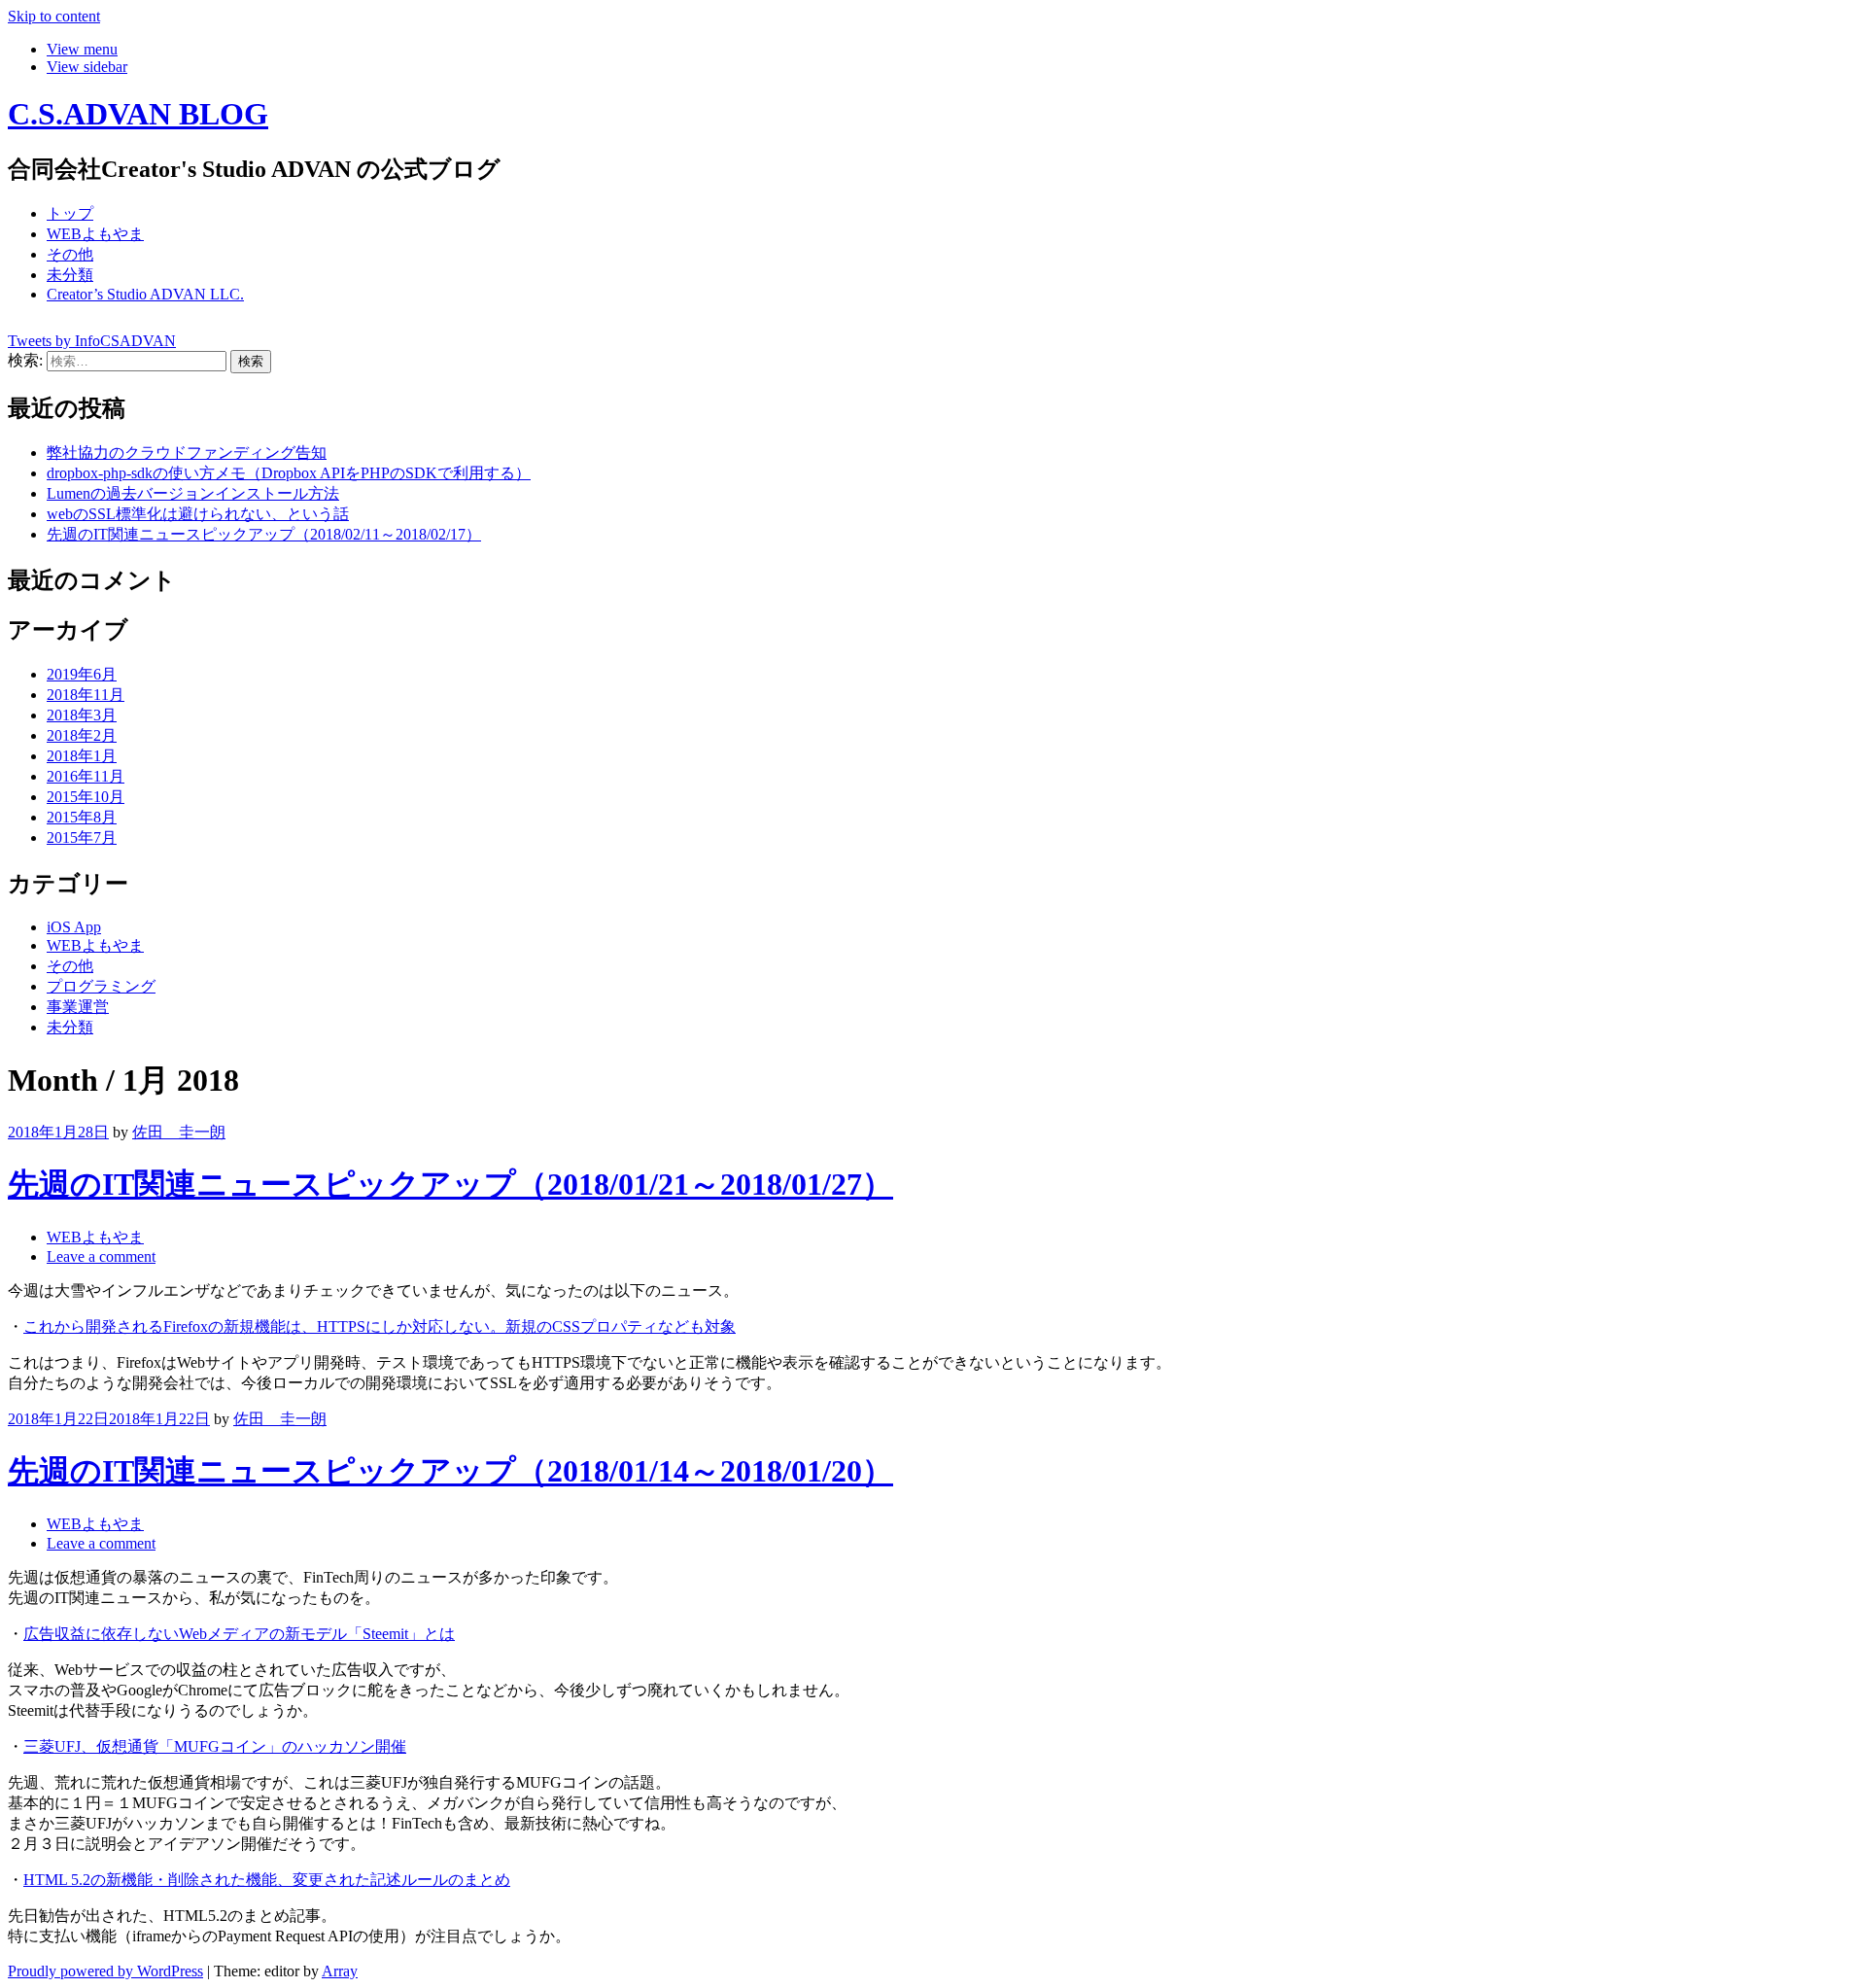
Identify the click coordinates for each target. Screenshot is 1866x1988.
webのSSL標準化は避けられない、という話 (198, 514)
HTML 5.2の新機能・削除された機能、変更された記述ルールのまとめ (267, 1880)
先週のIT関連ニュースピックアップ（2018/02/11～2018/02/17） (264, 534)
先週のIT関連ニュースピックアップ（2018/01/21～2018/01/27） (450, 1184)
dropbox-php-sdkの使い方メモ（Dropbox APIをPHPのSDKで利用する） (289, 473)
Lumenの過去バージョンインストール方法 (193, 493)
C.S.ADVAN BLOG (138, 114)
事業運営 (78, 1007)
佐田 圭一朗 (179, 1132)
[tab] (82, 49)
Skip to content (54, 16)
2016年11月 (86, 776)
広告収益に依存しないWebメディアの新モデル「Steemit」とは (239, 1634)
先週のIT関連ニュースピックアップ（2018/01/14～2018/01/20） (450, 1471)
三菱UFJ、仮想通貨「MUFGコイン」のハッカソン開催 (215, 1746)
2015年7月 (82, 837)
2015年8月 (82, 817)
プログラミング (101, 986)
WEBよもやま (95, 234)
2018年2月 (82, 735)
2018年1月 (82, 756)
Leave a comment (101, 1256)
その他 (70, 254)
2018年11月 (86, 695)
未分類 (70, 275)
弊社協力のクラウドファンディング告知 (187, 453)
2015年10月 (86, 797)
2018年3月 (82, 715)
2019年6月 (82, 674)
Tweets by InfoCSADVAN (92, 341)
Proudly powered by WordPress (105, 1971)
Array (340, 1971)
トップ (70, 213)
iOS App (74, 927)
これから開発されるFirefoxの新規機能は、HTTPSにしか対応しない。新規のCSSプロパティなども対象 (380, 1326)
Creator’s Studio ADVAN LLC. (145, 294)
